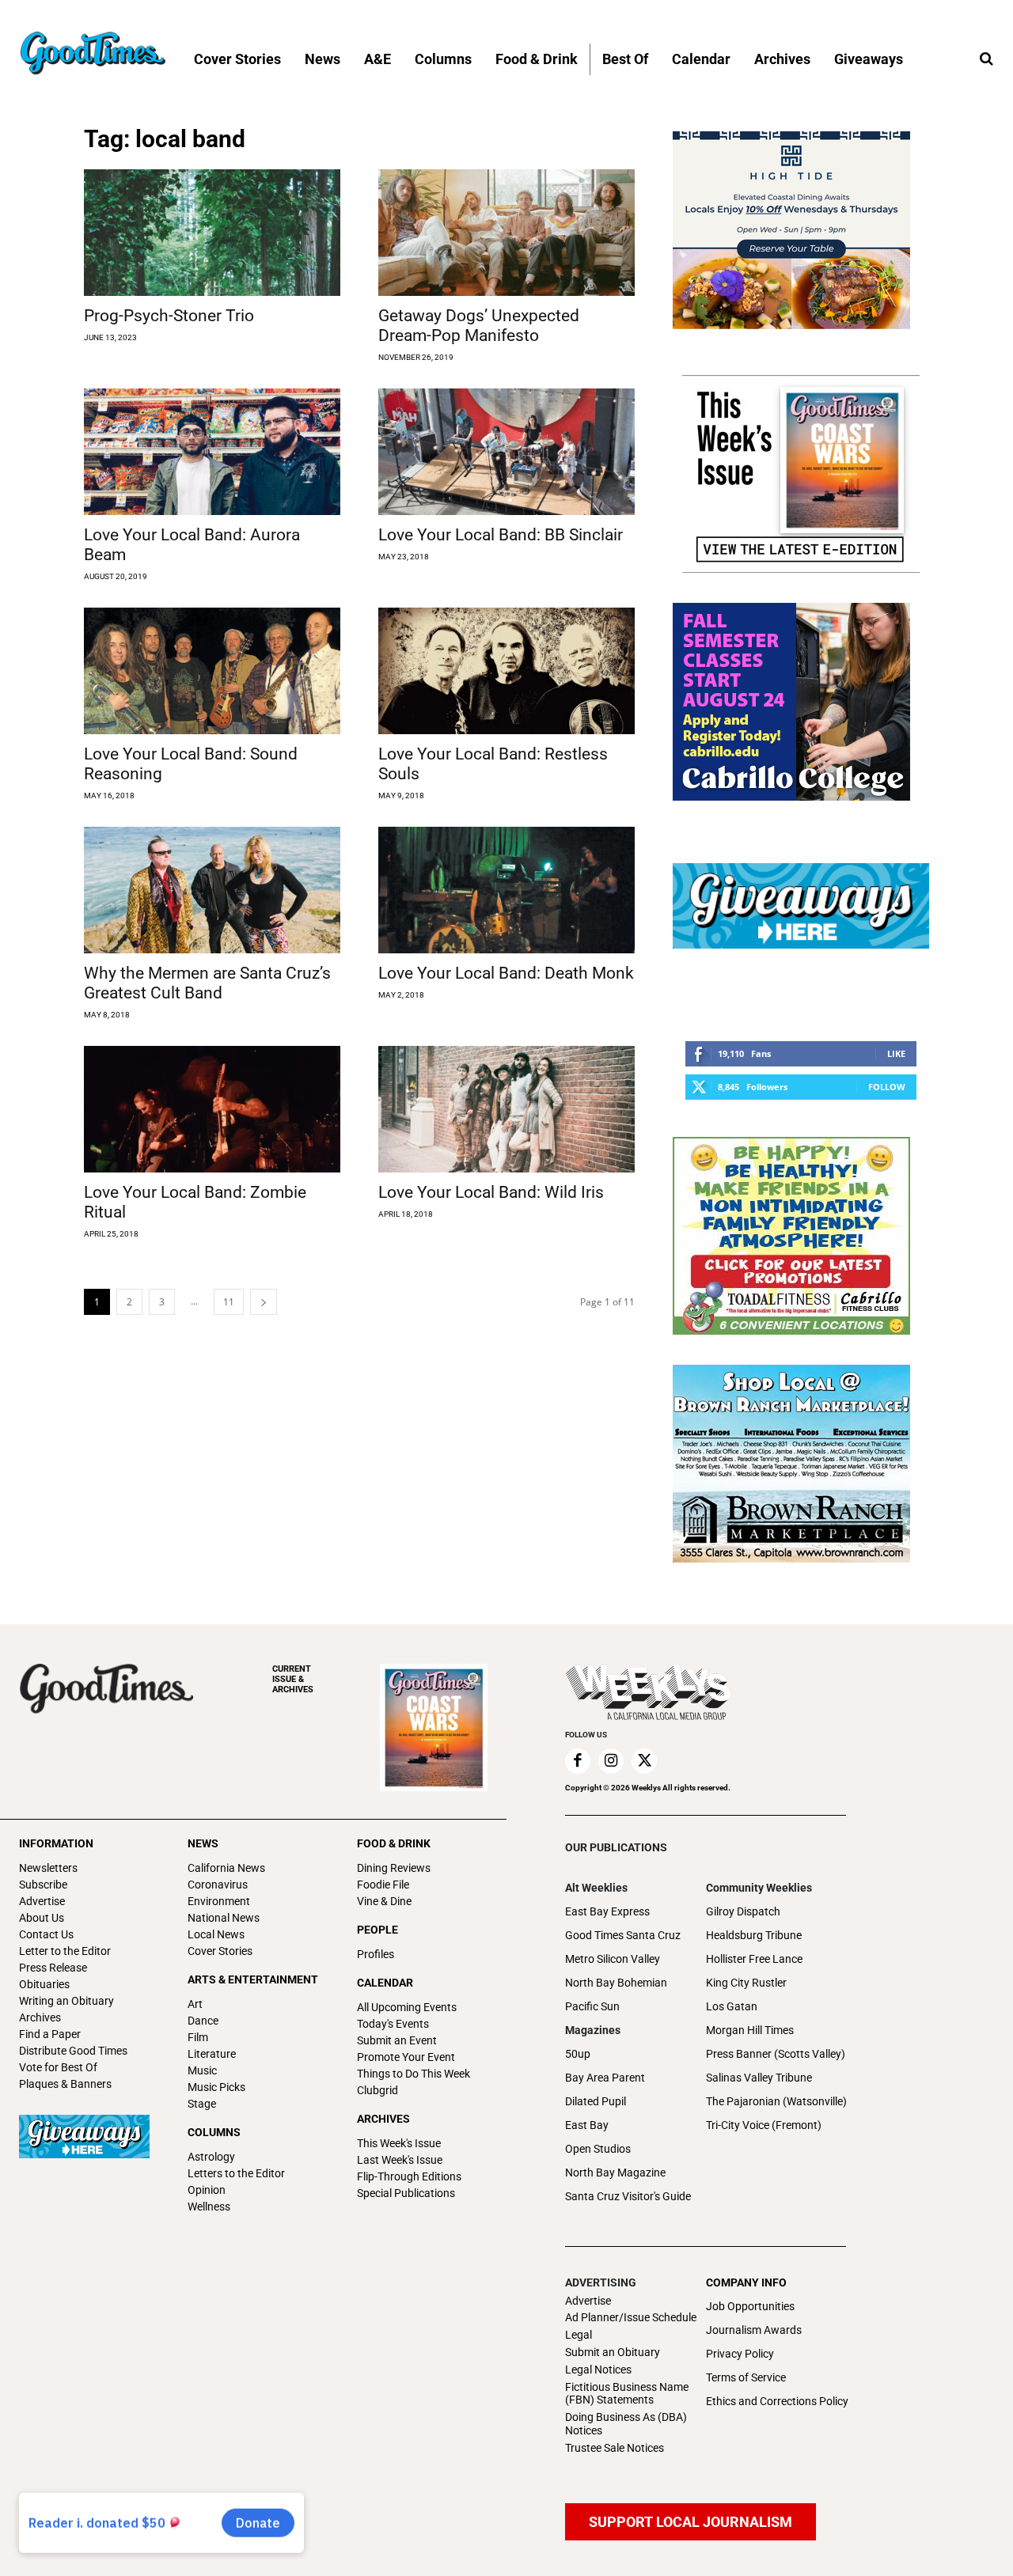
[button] (986, 59)
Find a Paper (50, 2034)
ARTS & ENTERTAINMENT (253, 1979)
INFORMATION (56, 1843)
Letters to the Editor (236, 2173)
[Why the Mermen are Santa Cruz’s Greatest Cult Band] (212, 890)
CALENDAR (385, 1983)
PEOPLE (378, 1930)
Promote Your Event (406, 2057)
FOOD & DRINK (394, 1843)
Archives (40, 2017)
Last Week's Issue (400, 2160)
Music (202, 2070)
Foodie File (383, 1885)
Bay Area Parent (605, 2078)
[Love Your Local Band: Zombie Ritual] (212, 1109)
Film (198, 2037)
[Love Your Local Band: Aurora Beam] (212, 452)
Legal (579, 2335)
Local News (216, 1934)
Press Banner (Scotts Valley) (776, 2054)
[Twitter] (644, 1761)
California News (226, 1868)
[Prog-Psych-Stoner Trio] (212, 233)
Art (195, 2004)
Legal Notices (598, 2370)
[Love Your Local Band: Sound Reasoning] (212, 671)
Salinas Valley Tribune (759, 2078)
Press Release (53, 1968)
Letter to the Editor (65, 1951)
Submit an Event (397, 2040)
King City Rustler (746, 1983)
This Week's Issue (399, 2143)
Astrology (211, 2157)
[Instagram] (611, 1761)
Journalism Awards (754, 2330)
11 (229, 1302)
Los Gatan (732, 2006)
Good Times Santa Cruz (623, 1935)
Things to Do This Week (414, 2074)
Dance (203, 2021)
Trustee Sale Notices (615, 2448)
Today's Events (393, 2024)
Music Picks (216, 2087)
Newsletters (48, 1868)
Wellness (209, 2207)
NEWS (203, 1843)
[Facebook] (578, 1761)
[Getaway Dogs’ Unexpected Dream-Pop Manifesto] (506, 233)
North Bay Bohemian (616, 1983)
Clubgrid (378, 2090)
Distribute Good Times (73, 2051)
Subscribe (43, 1885)
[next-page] (264, 1302)
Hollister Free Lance (754, 1959)
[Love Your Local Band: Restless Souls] (506, 671)
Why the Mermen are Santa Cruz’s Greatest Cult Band (207, 983)
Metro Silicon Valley (613, 1959)
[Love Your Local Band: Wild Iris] (506, 1109)
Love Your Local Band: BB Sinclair (501, 535)
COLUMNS (214, 2132)
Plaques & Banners (65, 2084)
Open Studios (598, 2149)
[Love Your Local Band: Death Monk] (506, 890)
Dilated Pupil (596, 2101)
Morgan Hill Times (750, 2030)
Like (896, 1053)
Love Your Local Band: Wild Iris (491, 1192)
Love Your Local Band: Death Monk (506, 973)
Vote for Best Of (58, 2067)
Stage (202, 2104)
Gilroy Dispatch (743, 1911)
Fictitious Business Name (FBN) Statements (627, 2394)
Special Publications (406, 2193)
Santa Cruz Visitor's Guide (628, 2196)
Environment (219, 1901)
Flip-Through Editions (409, 2176)
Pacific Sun (592, 2006)
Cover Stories (220, 1951)
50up (578, 2054)
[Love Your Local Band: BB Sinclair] (506, 452)
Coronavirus (218, 1885)
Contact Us (46, 1934)
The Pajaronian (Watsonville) (776, 2101)
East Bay (587, 2125)
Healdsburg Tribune (754, 1935)
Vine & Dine (384, 1901)
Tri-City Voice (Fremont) (764, 2125)
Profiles (376, 1954)
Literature (212, 2054)
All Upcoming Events (407, 2007)
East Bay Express (607, 1911)
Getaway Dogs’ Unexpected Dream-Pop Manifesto (479, 326)
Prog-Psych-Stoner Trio (169, 316)
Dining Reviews (394, 1868)
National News (224, 1918)
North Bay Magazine (615, 2173)
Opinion (207, 2190)
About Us (42, 1918)
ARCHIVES (293, 1679)
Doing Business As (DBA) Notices (626, 2424)
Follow (887, 1087)
